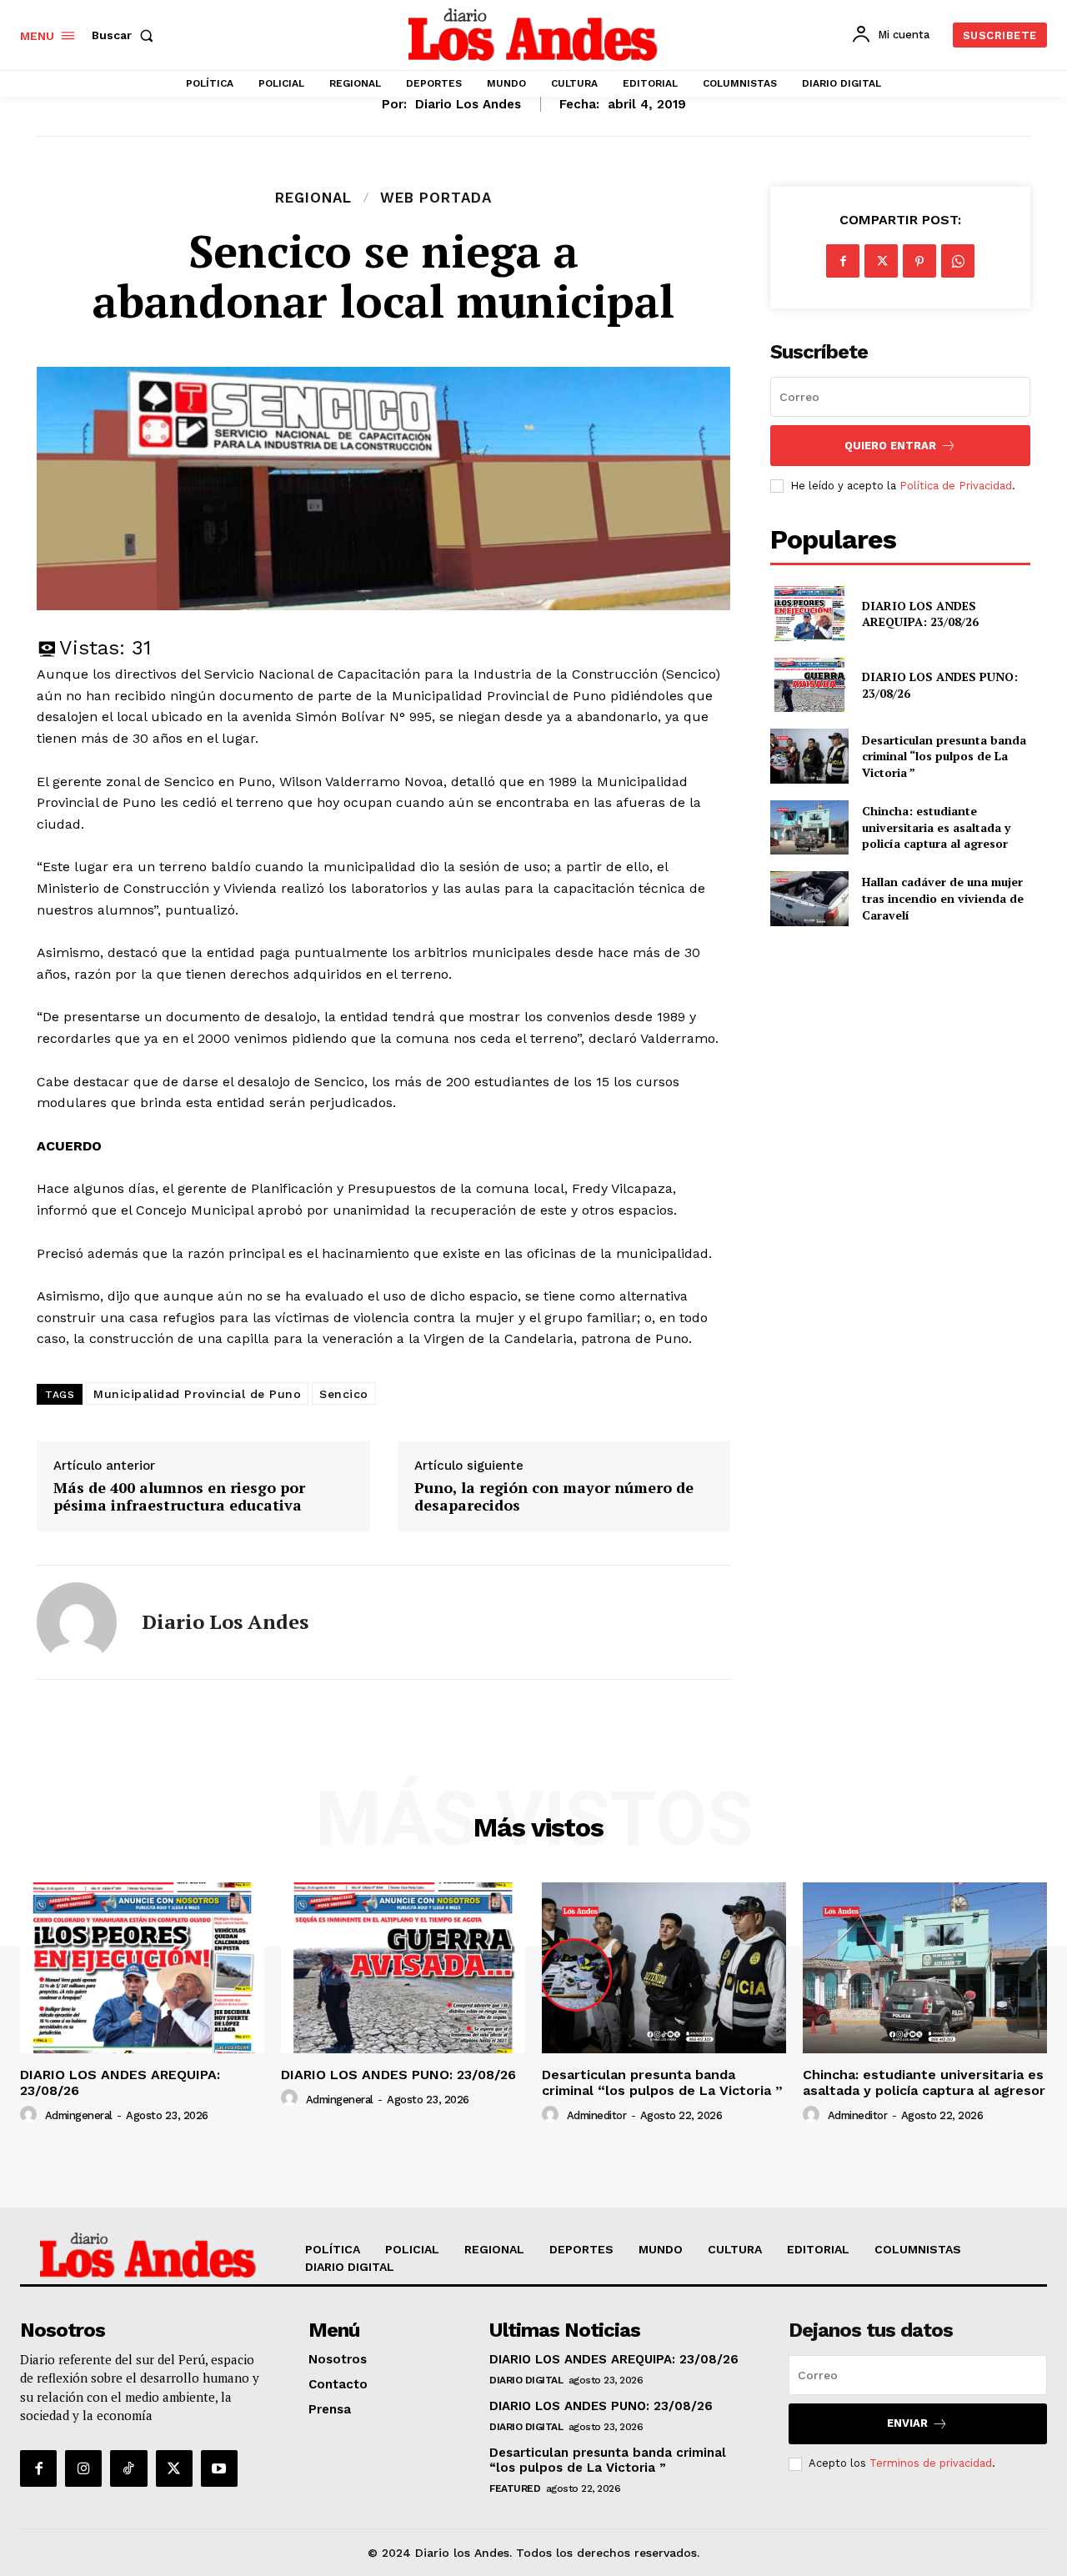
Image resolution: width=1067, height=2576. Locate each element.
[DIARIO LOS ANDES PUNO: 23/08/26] (809, 685)
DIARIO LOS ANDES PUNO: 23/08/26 (398, 2075)
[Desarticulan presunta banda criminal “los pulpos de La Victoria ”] (809, 756)
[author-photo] (31, 2115)
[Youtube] (219, 2468)
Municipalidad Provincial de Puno (197, 1394)
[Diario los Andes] (77, 1622)
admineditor (597, 2115)
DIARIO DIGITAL (526, 2380)
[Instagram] (83, 2468)
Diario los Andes (468, 104)
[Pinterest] (919, 261)
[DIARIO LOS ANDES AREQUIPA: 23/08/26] (809, 613)
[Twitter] (881, 261)
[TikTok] (128, 2468)
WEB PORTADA (436, 198)
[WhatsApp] (958, 261)
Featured (515, 2488)
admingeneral (79, 2115)
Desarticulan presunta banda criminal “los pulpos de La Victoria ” (944, 756)
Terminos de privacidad (931, 2463)
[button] (126, 35)
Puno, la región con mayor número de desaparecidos (554, 1497)
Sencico (344, 1394)
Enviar (907, 2423)
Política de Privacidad (956, 486)
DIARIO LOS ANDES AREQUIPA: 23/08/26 (920, 614)
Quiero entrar (890, 446)
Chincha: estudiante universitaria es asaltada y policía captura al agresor (936, 827)
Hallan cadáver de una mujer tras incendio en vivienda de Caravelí (943, 898)
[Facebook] (843, 261)
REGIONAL (313, 198)
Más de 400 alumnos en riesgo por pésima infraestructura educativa (179, 1497)
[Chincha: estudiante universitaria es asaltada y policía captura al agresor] (809, 827)
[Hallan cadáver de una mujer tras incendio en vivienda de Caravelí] (809, 898)
